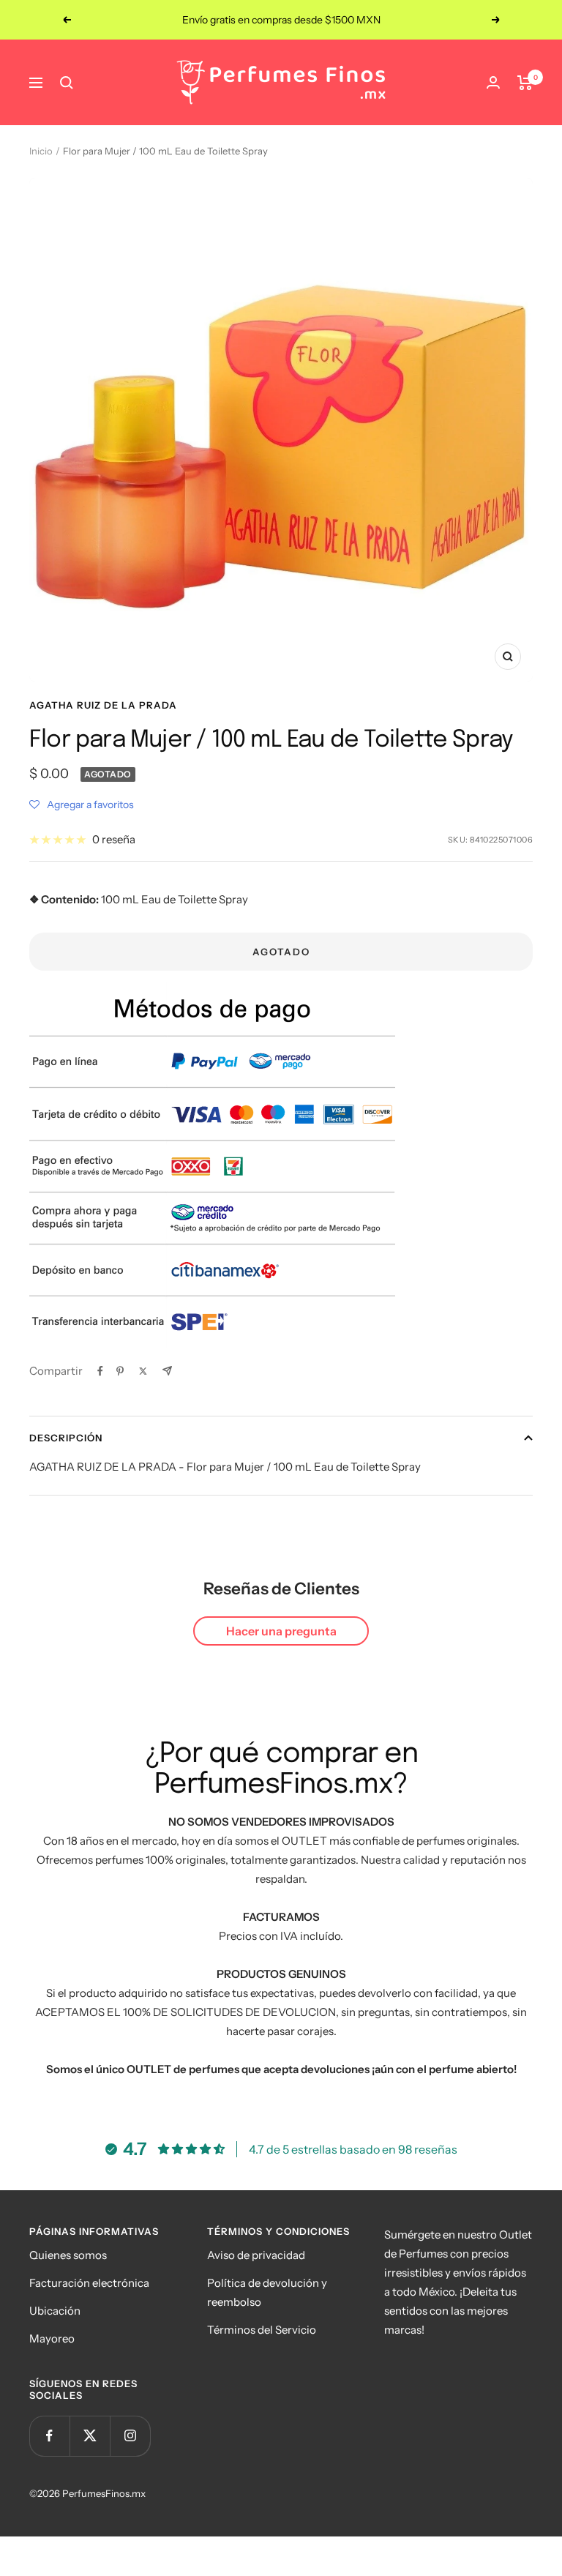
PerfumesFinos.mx (104, 2493)
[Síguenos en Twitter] (90, 2436)
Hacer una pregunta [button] (281, 1631)
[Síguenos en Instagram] (130, 2436)
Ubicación (55, 2311)
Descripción (66, 1438)
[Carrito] (525, 83)
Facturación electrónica (89, 2283)
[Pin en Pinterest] (120, 1371)
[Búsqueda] (67, 83)
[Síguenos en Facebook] (49, 2436)
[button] (82, 804)
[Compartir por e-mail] (167, 1371)
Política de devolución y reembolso (267, 2292)
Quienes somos (68, 2255)
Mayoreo (52, 2338)
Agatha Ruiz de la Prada (103, 705)
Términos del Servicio (262, 2330)
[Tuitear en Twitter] (143, 1371)
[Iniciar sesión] (493, 82)
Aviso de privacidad (256, 2255)
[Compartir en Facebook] (100, 1371)
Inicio (41, 151)
